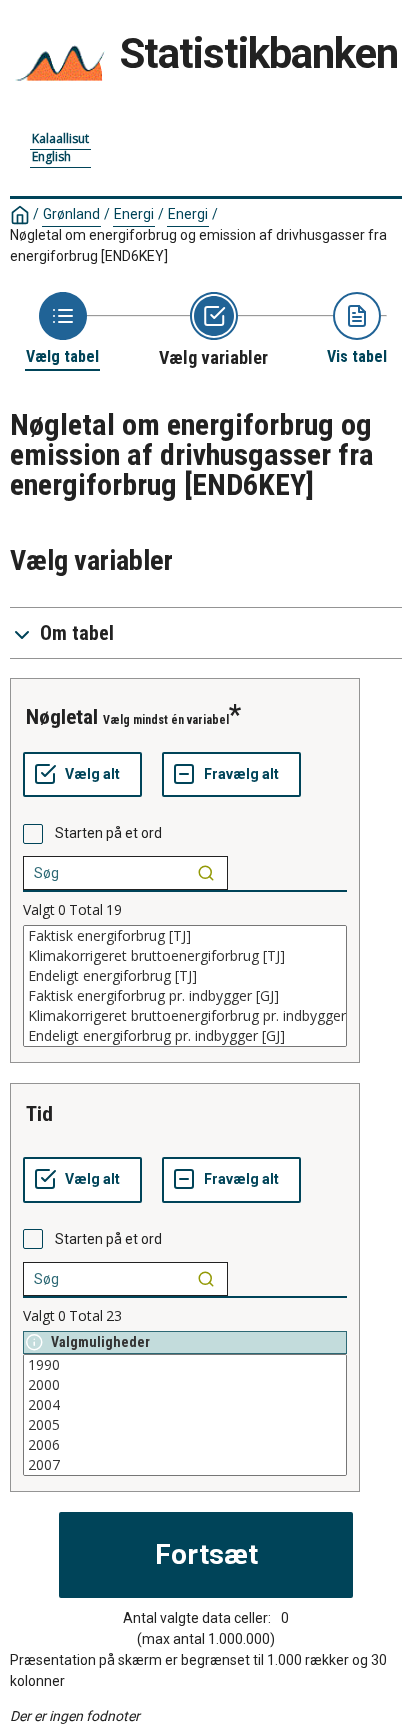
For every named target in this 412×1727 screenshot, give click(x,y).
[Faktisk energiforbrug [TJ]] (185, 936)
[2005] (185, 1425)
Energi (134, 214)
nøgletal (62, 717)
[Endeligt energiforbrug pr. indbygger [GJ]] (185, 1036)
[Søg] (206, 873)
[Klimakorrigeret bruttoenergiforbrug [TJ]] (185, 956)
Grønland (71, 214)
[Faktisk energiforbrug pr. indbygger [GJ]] (185, 996)
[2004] (185, 1405)
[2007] (185, 1465)
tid (39, 1114)
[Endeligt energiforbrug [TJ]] (185, 976)
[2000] (185, 1385)
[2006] (185, 1445)
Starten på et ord (108, 833)
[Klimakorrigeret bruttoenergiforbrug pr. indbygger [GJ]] (185, 1016)
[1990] (185, 1365)
